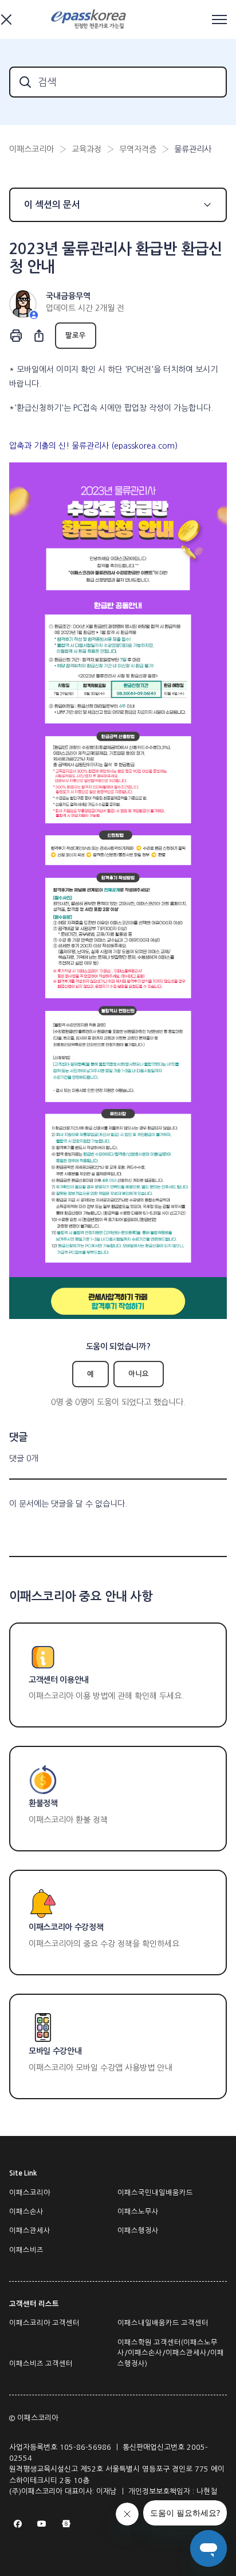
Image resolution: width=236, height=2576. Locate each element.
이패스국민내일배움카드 (155, 2193)
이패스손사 (26, 2212)
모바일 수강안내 (55, 2051)
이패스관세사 (30, 2231)
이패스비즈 (26, 2250)
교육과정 (86, 149)
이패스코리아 (32, 149)
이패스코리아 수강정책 (66, 1927)
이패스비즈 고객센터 (41, 2364)
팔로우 (76, 336)
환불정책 (43, 1803)
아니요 (139, 1374)
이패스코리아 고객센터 (44, 2323)
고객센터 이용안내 (59, 1680)
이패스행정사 (138, 2231)
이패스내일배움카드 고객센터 (163, 2323)
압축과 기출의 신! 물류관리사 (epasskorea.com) (93, 446)
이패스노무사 (138, 2212)
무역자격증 (138, 149)
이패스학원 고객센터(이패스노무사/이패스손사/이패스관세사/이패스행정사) (171, 2353)
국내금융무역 (68, 296)
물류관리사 (193, 149)
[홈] (90, 20)
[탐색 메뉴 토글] (219, 20)
